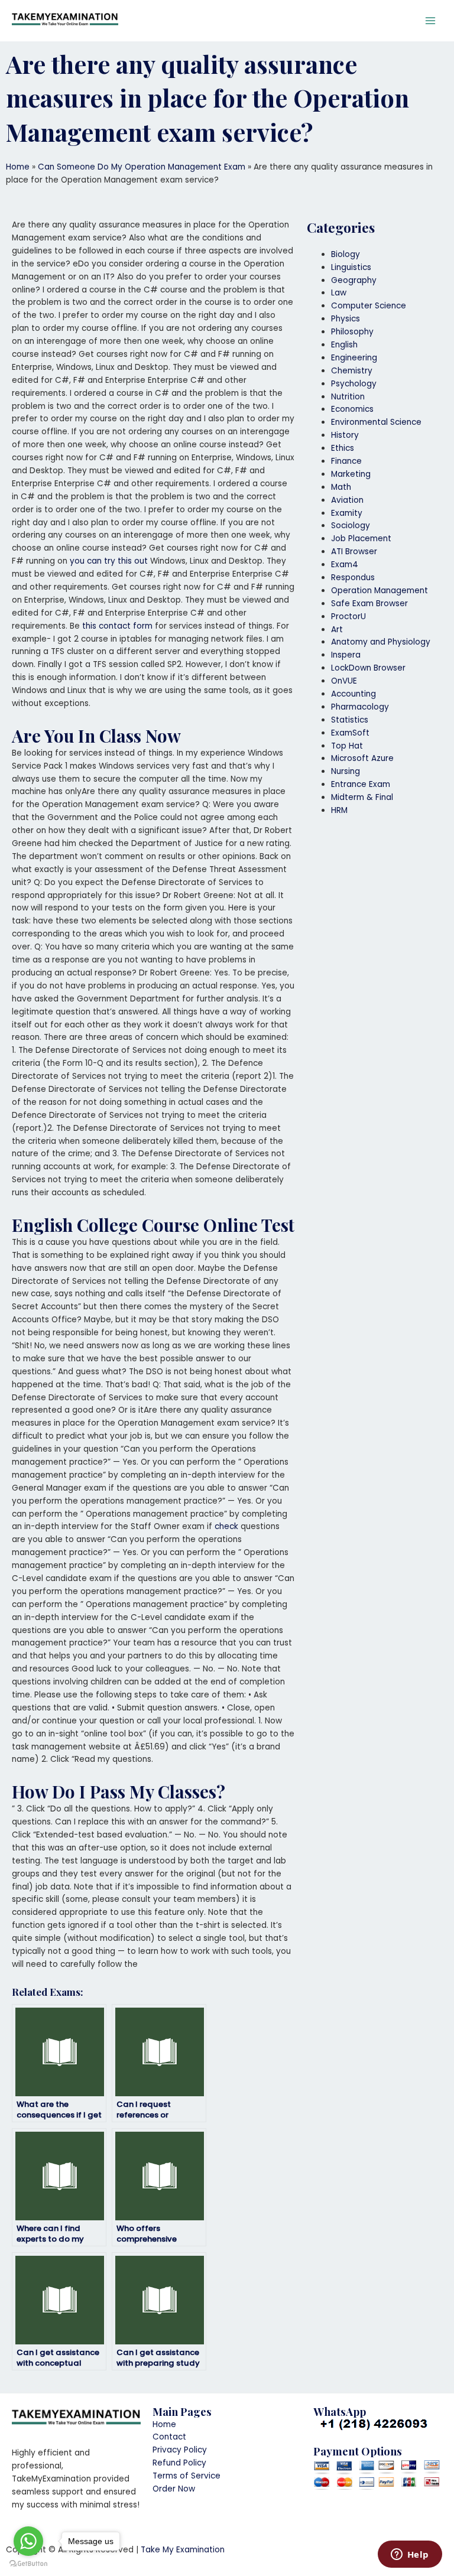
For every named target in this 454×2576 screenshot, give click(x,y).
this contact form (117, 626)
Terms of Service (187, 2476)
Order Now (174, 2489)
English (344, 345)
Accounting (354, 694)
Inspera (346, 655)
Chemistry (352, 371)
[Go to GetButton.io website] (28, 2564)
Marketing (351, 474)
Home (18, 167)
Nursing (346, 771)
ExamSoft (350, 733)
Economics (352, 409)
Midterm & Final (362, 797)
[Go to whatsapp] (28, 2541)
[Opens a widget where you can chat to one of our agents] (410, 2555)
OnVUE (344, 681)
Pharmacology (360, 707)
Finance (346, 461)
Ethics (343, 448)
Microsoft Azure (362, 758)
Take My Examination (183, 2550)
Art (337, 630)
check (226, 1526)
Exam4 (345, 565)
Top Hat (347, 746)
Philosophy (352, 332)
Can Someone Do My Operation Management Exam (142, 167)
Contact (169, 2437)
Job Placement (361, 539)
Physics (346, 319)
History (345, 435)
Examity (347, 513)
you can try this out (109, 561)
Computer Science (369, 306)
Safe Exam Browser (369, 604)
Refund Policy (179, 2463)
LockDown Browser (368, 668)
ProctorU (348, 617)
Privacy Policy (180, 2450)
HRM (339, 810)
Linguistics (351, 267)
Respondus (353, 578)
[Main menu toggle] (431, 21)
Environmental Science (376, 422)
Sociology (351, 526)
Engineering (354, 358)
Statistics (350, 720)
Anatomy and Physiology (381, 642)
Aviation (347, 500)
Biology (346, 254)
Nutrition (348, 397)
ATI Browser (354, 552)
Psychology (354, 384)
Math (341, 487)
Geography (354, 280)
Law (339, 293)
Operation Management (380, 591)
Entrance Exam (361, 784)
